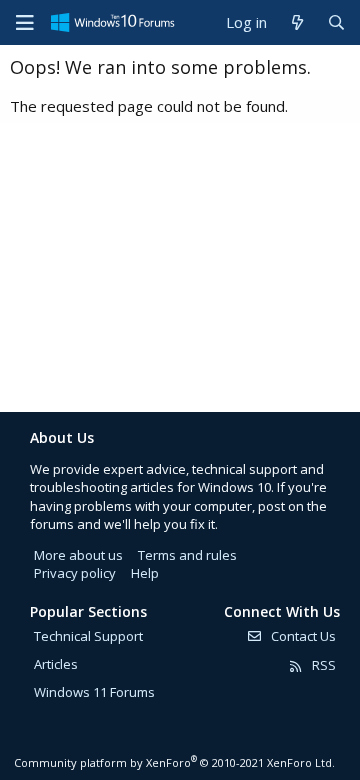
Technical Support (88, 636)
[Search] (336, 22)
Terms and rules (187, 555)
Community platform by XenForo (174, 762)
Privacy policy (75, 573)
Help (145, 573)
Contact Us (302, 636)
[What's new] (296, 22)
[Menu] (25, 23)
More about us (78, 555)
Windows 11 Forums (94, 692)
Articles (56, 664)
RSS (322, 665)
